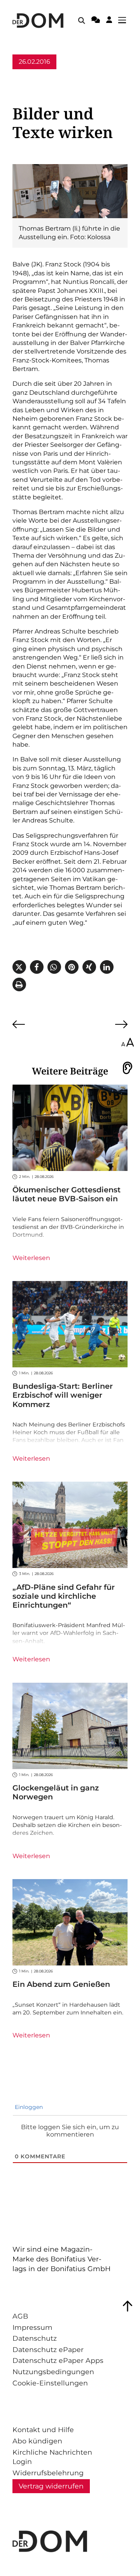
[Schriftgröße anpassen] (128, 1043)
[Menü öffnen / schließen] (124, 21)
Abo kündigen (37, 2441)
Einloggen (28, 2107)
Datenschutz (35, 2338)
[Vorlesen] (128, 1068)
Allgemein (28, 76)
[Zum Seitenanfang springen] (128, 2306)
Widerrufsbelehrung (48, 2473)
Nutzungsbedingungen (53, 2372)
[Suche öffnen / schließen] (82, 21)
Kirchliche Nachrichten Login (52, 2457)
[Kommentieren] (96, 21)
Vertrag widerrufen (51, 2486)
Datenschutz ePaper (48, 2349)
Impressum (32, 2327)
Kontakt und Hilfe (43, 2430)
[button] (19, 967)
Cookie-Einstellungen (50, 2383)
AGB (20, 2316)
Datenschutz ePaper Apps (58, 2360)
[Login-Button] (109, 21)
